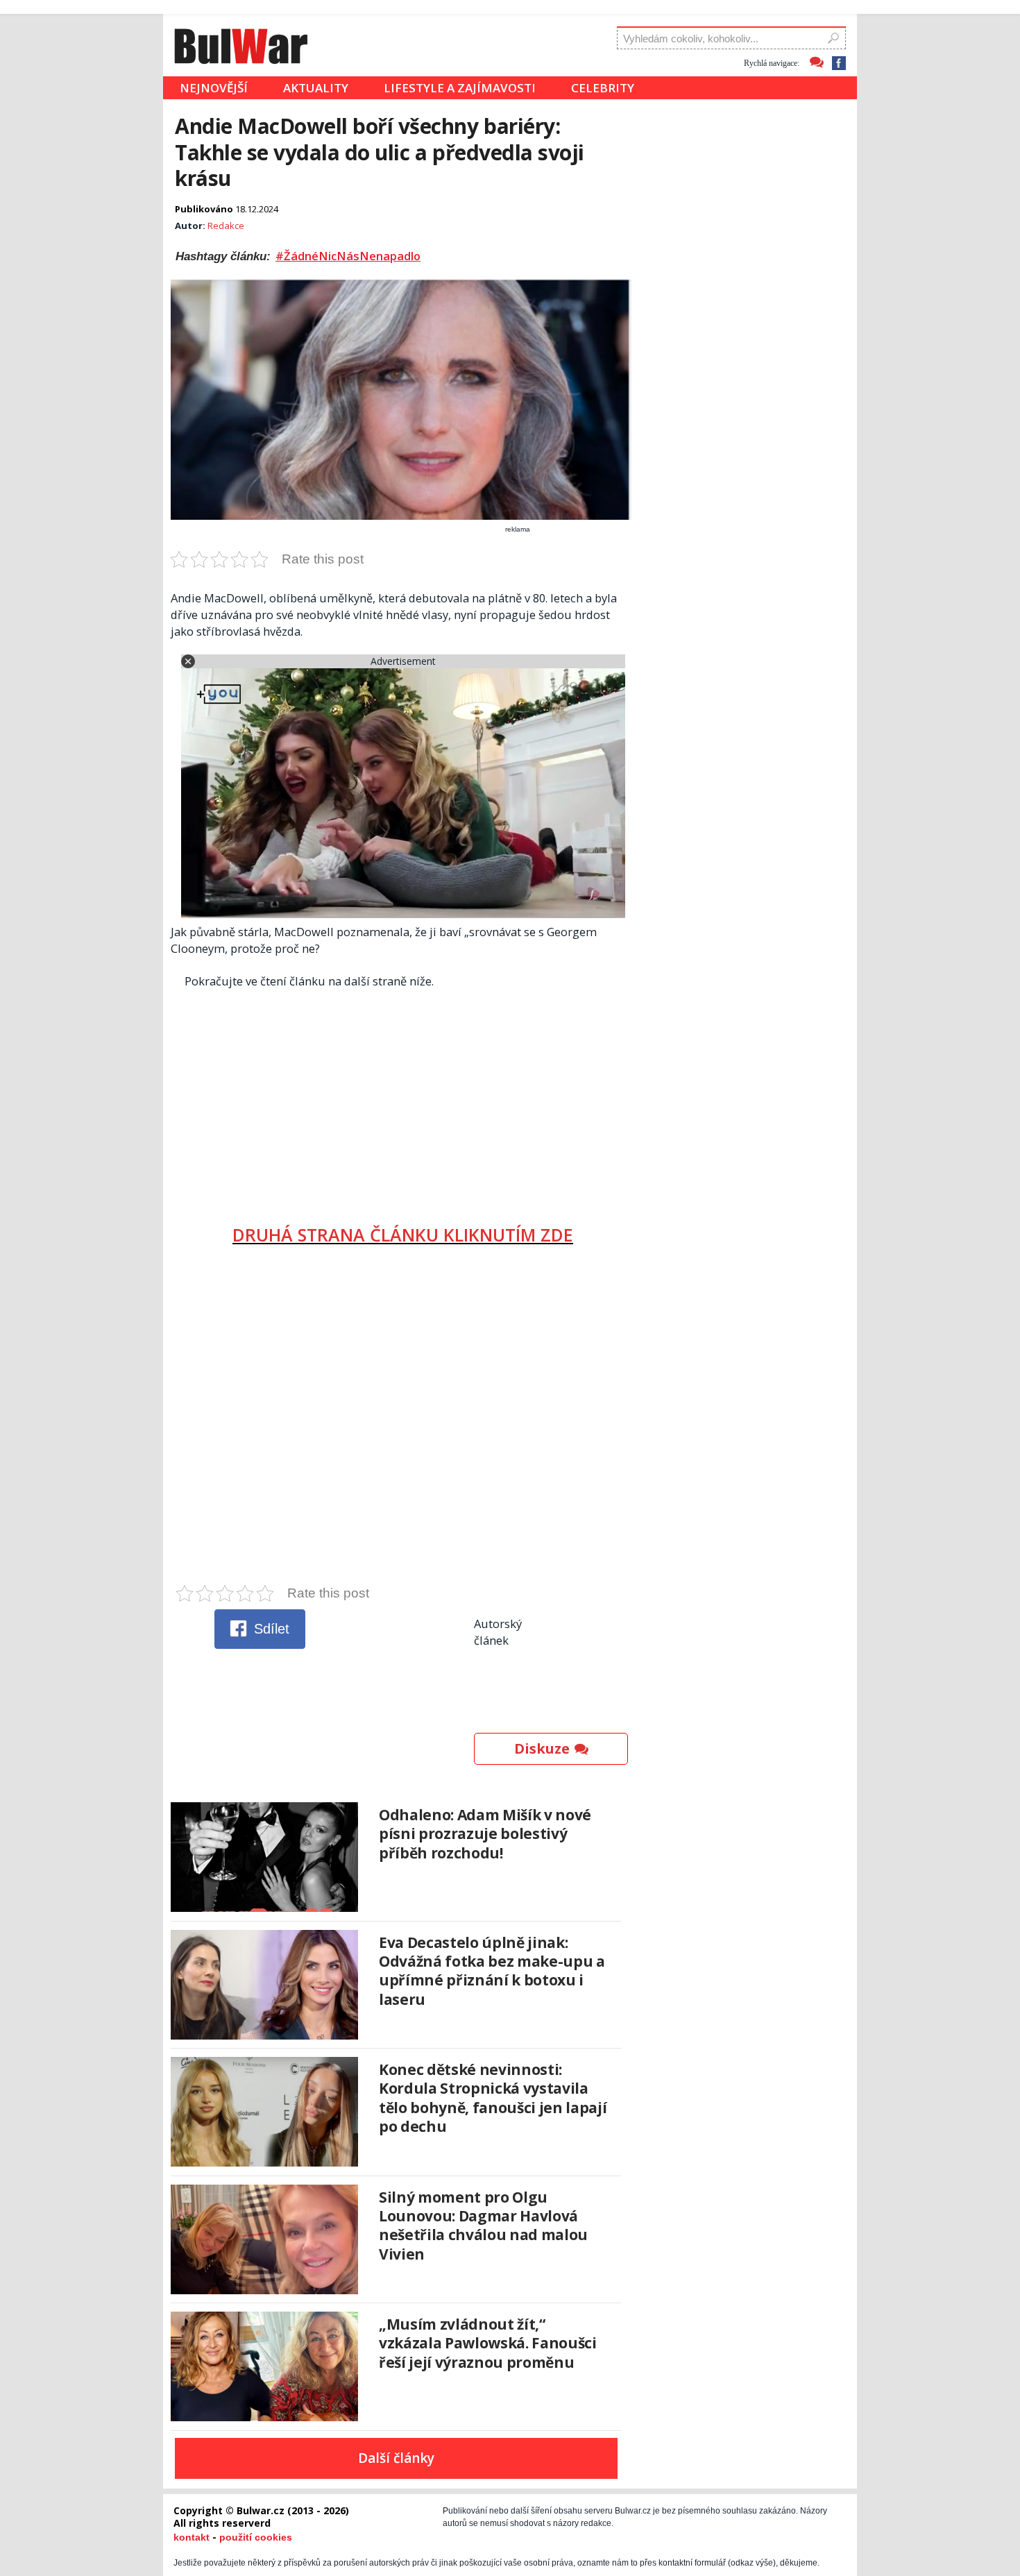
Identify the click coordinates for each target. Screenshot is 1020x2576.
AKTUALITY (316, 88)
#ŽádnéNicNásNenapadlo (348, 256)
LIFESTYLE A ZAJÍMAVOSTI (460, 88)
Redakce (226, 226)
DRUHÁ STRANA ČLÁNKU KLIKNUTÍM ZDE (403, 1235)
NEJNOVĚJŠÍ (214, 88)
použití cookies (256, 2537)
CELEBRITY (603, 88)
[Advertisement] (403, 1101)
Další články (396, 2458)
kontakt (192, 2537)
